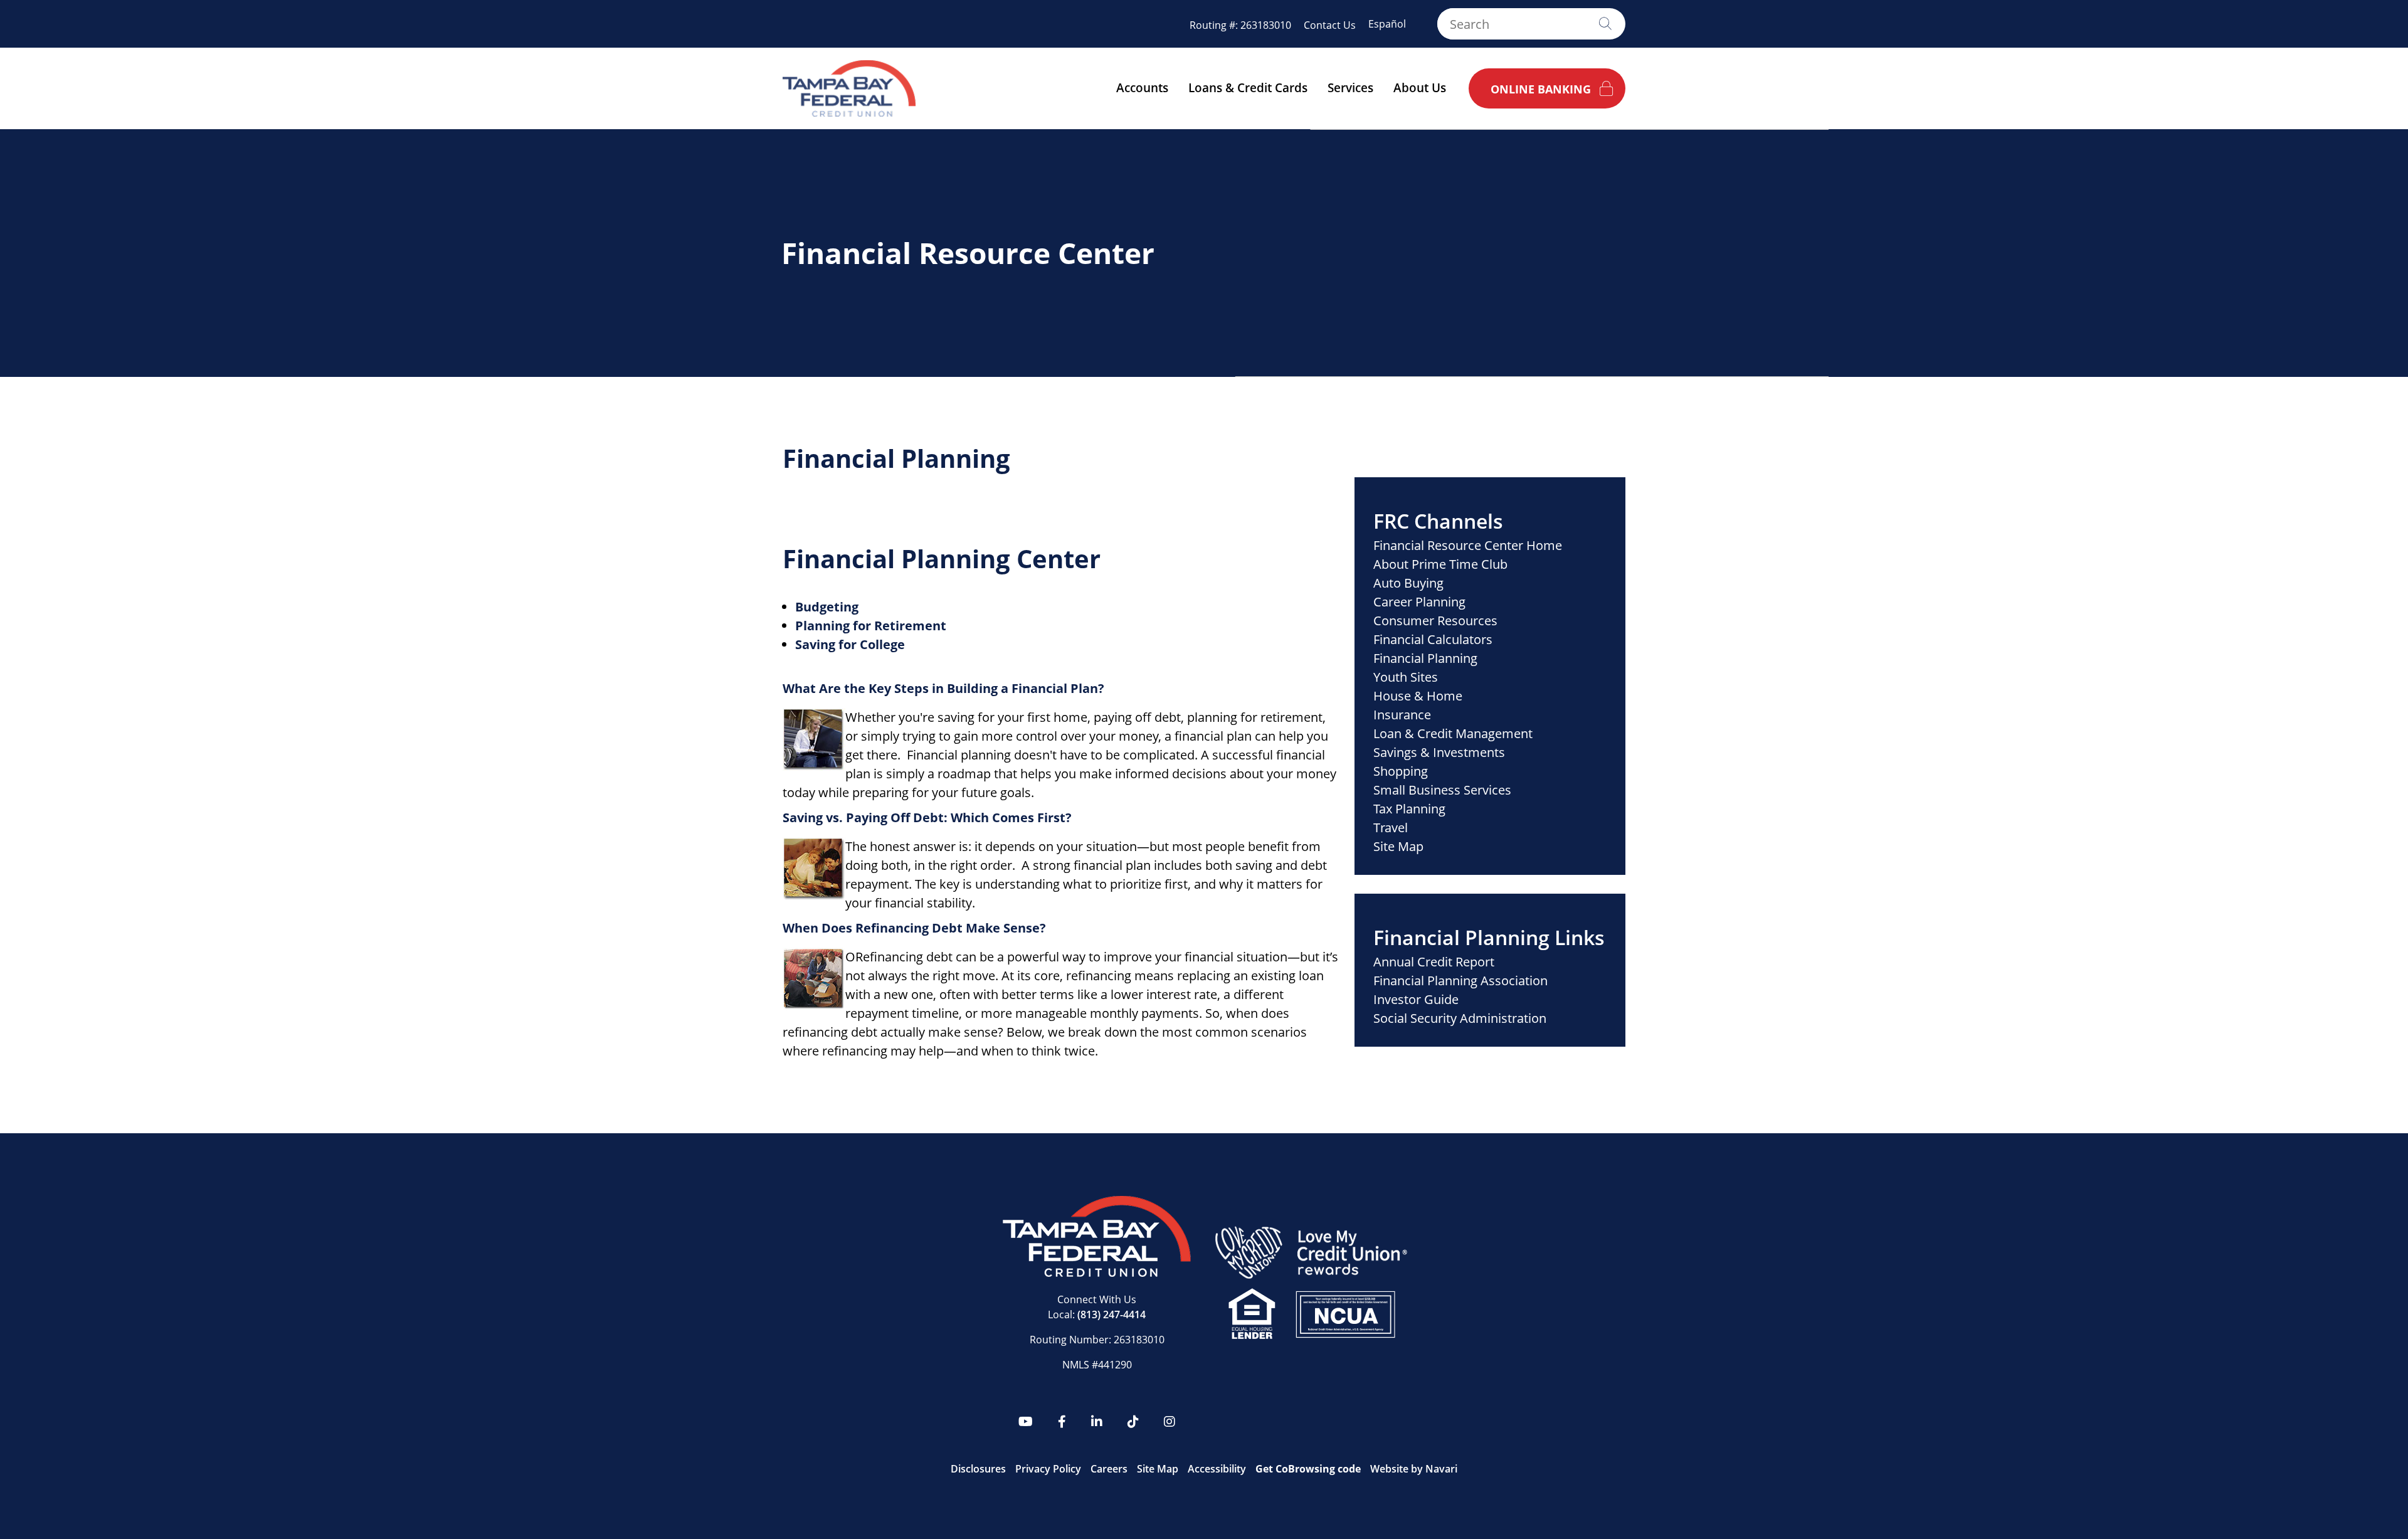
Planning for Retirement (871, 626)
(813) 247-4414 (1112, 1314)
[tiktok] (1133, 1422)
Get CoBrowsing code (1308, 1469)
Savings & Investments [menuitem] (1439, 752)
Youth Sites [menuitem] (1406, 677)
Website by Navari (1414, 1469)
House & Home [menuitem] (1418, 696)
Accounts (1142, 88)
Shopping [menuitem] (1401, 771)
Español (1387, 24)
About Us (1420, 88)
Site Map (1158, 1469)
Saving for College (850, 644)
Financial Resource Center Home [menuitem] (1468, 545)
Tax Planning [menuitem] (1409, 809)
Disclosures (978, 1469)
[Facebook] (1062, 1422)
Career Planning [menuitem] (1419, 602)
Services (1350, 88)
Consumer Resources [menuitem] (1435, 621)
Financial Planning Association (1460, 981)
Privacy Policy (1048, 1469)
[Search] (1605, 24)
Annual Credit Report (1434, 962)
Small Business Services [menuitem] (1442, 790)
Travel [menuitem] (1391, 828)
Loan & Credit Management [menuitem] (1453, 733)
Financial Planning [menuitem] (1425, 658)
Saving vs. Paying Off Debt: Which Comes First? (927, 817)
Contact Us (1330, 25)
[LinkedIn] (1097, 1422)
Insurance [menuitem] (1402, 715)
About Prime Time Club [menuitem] (1440, 564)
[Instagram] (1170, 1422)
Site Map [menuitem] (1398, 846)
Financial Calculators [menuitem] (1433, 639)
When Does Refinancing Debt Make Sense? (914, 928)
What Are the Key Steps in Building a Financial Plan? (943, 688)
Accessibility (1217, 1469)
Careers (1109, 1469)
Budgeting (827, 607)
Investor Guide (1416, 999)
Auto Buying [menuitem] (1408, 583)
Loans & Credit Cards (1248, 88)
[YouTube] (1026, 1422)
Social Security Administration (1460, 1018)
